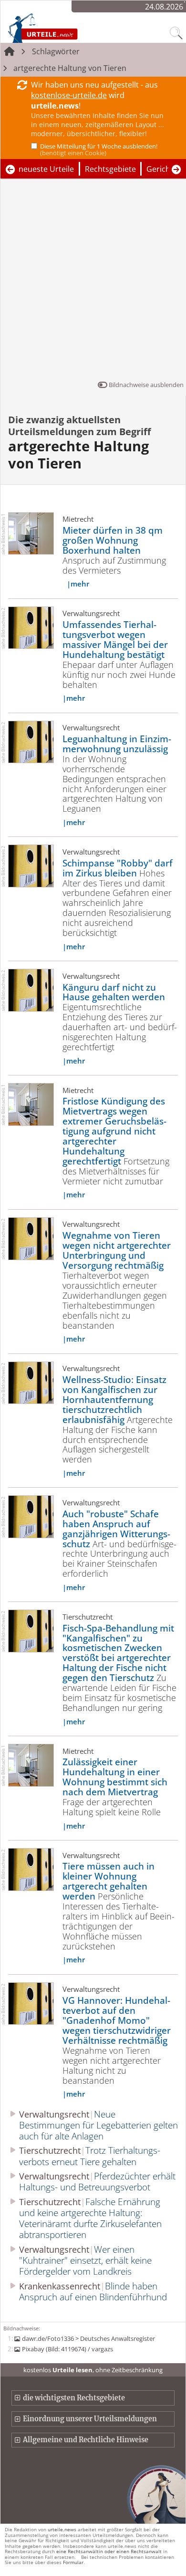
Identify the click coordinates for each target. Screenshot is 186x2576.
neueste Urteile (46, 169)
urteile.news (62, 2529)
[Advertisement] (93, 282)
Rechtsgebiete (110, 169)
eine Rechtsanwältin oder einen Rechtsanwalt (109, 2551)
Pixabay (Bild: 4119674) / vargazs (67, 2349)
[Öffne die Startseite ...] (63, 28)
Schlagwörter (56, 51)
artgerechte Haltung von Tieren (70, 68)
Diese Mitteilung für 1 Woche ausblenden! (99, 149)
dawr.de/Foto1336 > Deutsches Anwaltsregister (88, 2338)
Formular (73, 2562)
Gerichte (162, 169)
